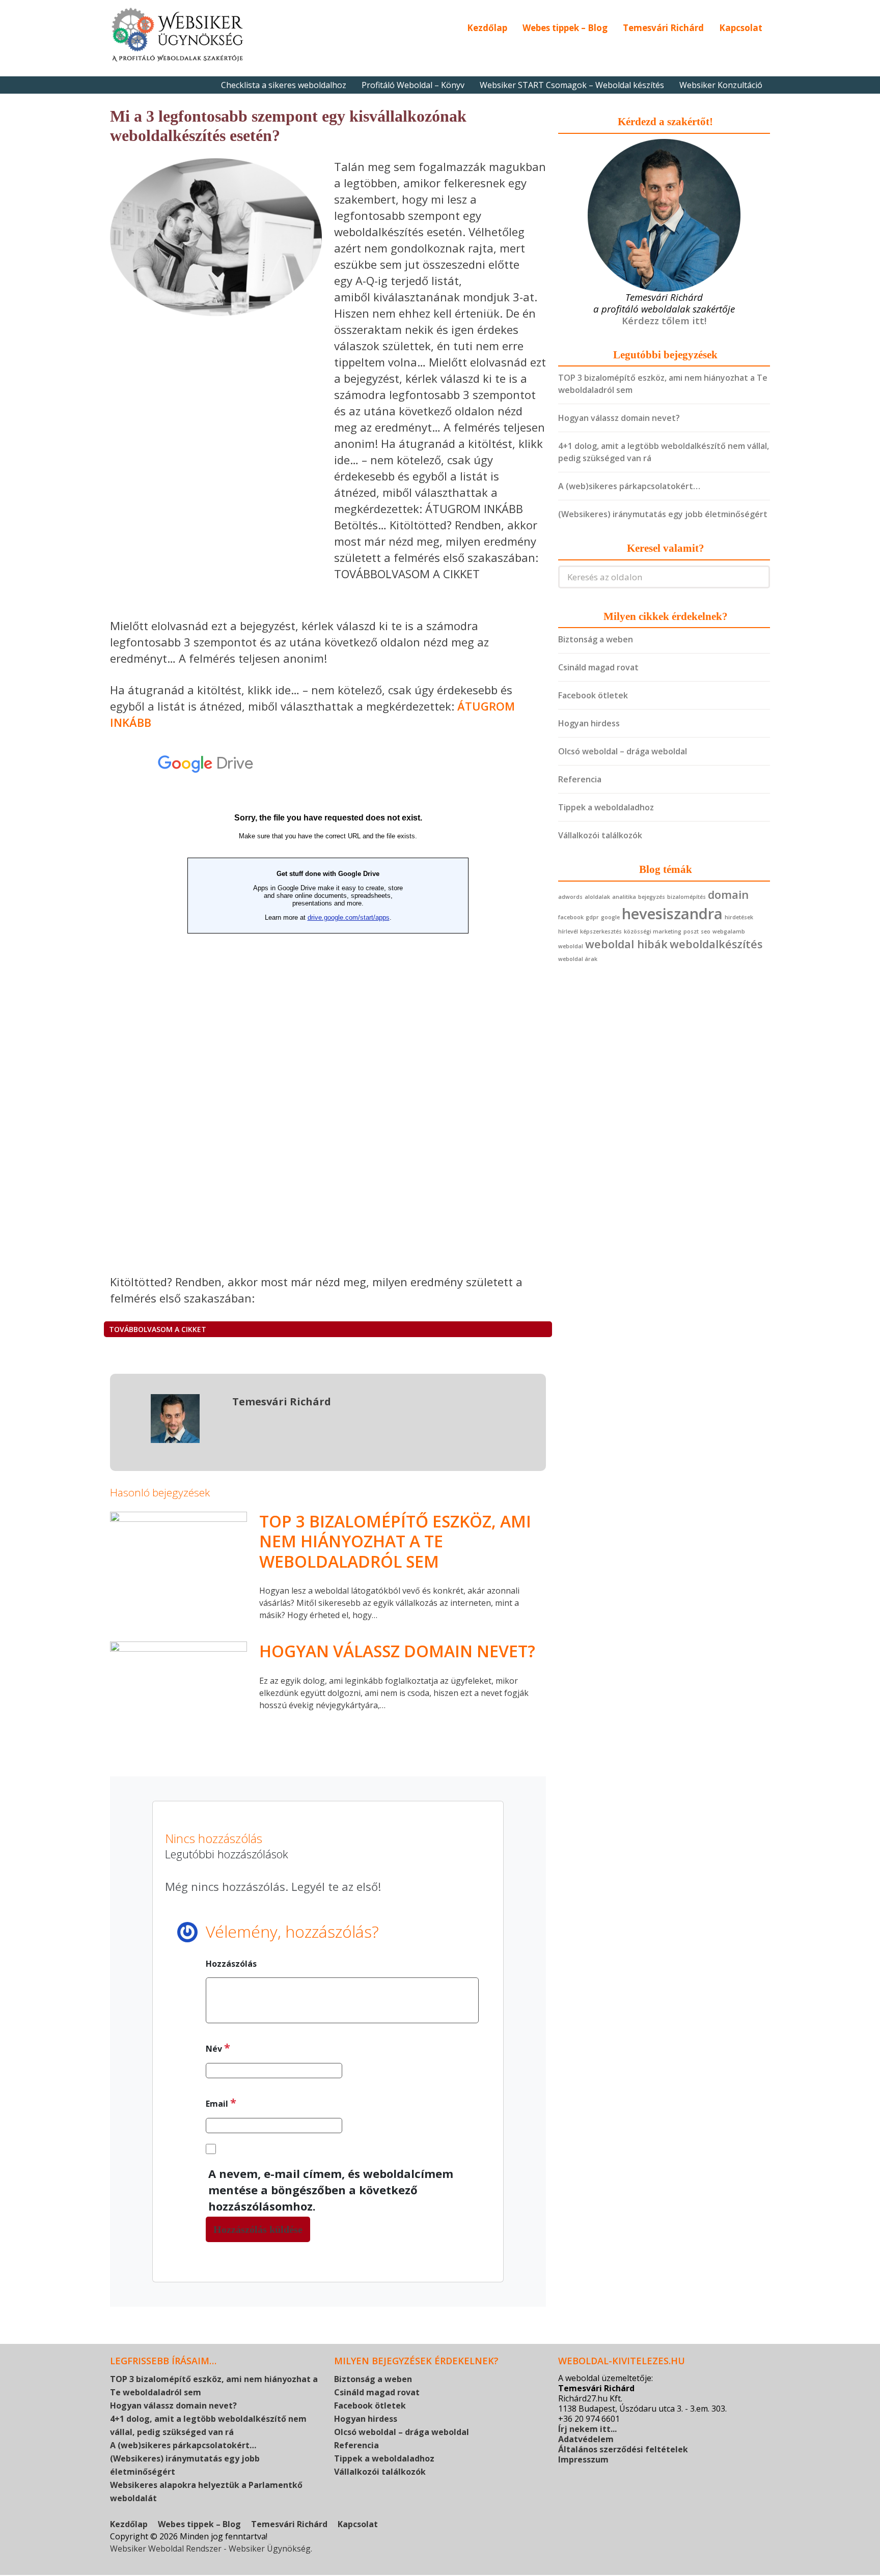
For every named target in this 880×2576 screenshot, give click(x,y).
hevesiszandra (672, 914)
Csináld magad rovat (598, 667)
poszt (691, 931)
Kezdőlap (487, 28)
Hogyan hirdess (589, 723)
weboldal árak (578, 959)
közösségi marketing (653, 931)
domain (728, 895)
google (610, 917)
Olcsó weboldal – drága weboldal (623, 751)
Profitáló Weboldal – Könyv (413, 85)
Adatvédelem (586, 2439)
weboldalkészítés (716, 944)
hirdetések (739, 917)
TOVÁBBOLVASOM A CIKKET (158, 1329)
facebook (571, 917)
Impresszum (583, 2459)
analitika (624, 897)
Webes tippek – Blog (565, 28)
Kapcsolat (741, 28)
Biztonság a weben (596, 639)
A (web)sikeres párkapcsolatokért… (629, 486)
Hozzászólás (231, 1964)
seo (706, 931)
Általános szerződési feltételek (623, 2449)
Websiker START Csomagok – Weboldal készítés (572, 85)
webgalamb (729, 931)
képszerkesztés (601, 931)
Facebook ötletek (593, 695)
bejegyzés (652, 897)
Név (218, 2047)
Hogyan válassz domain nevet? (397, 1651)
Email (221, 2102)
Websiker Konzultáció (721, 85)
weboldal (571, 946)
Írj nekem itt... (587, 2429)
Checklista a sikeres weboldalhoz (284, 85)
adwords (570, 897)
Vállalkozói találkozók (600, 835)
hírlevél (568, 931)
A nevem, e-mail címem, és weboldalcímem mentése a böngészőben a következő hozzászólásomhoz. (331, 2190)
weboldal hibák (626, 944)
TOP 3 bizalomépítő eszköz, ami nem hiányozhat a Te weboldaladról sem (395, 1541)
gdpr (592, 917)
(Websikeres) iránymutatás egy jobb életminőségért (663, 514)
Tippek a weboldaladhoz (606, 807)
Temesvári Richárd (663, 28)
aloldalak (597, 897)
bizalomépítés (686, 897)
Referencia (580, 779)
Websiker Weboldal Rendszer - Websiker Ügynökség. (211, 2549)
